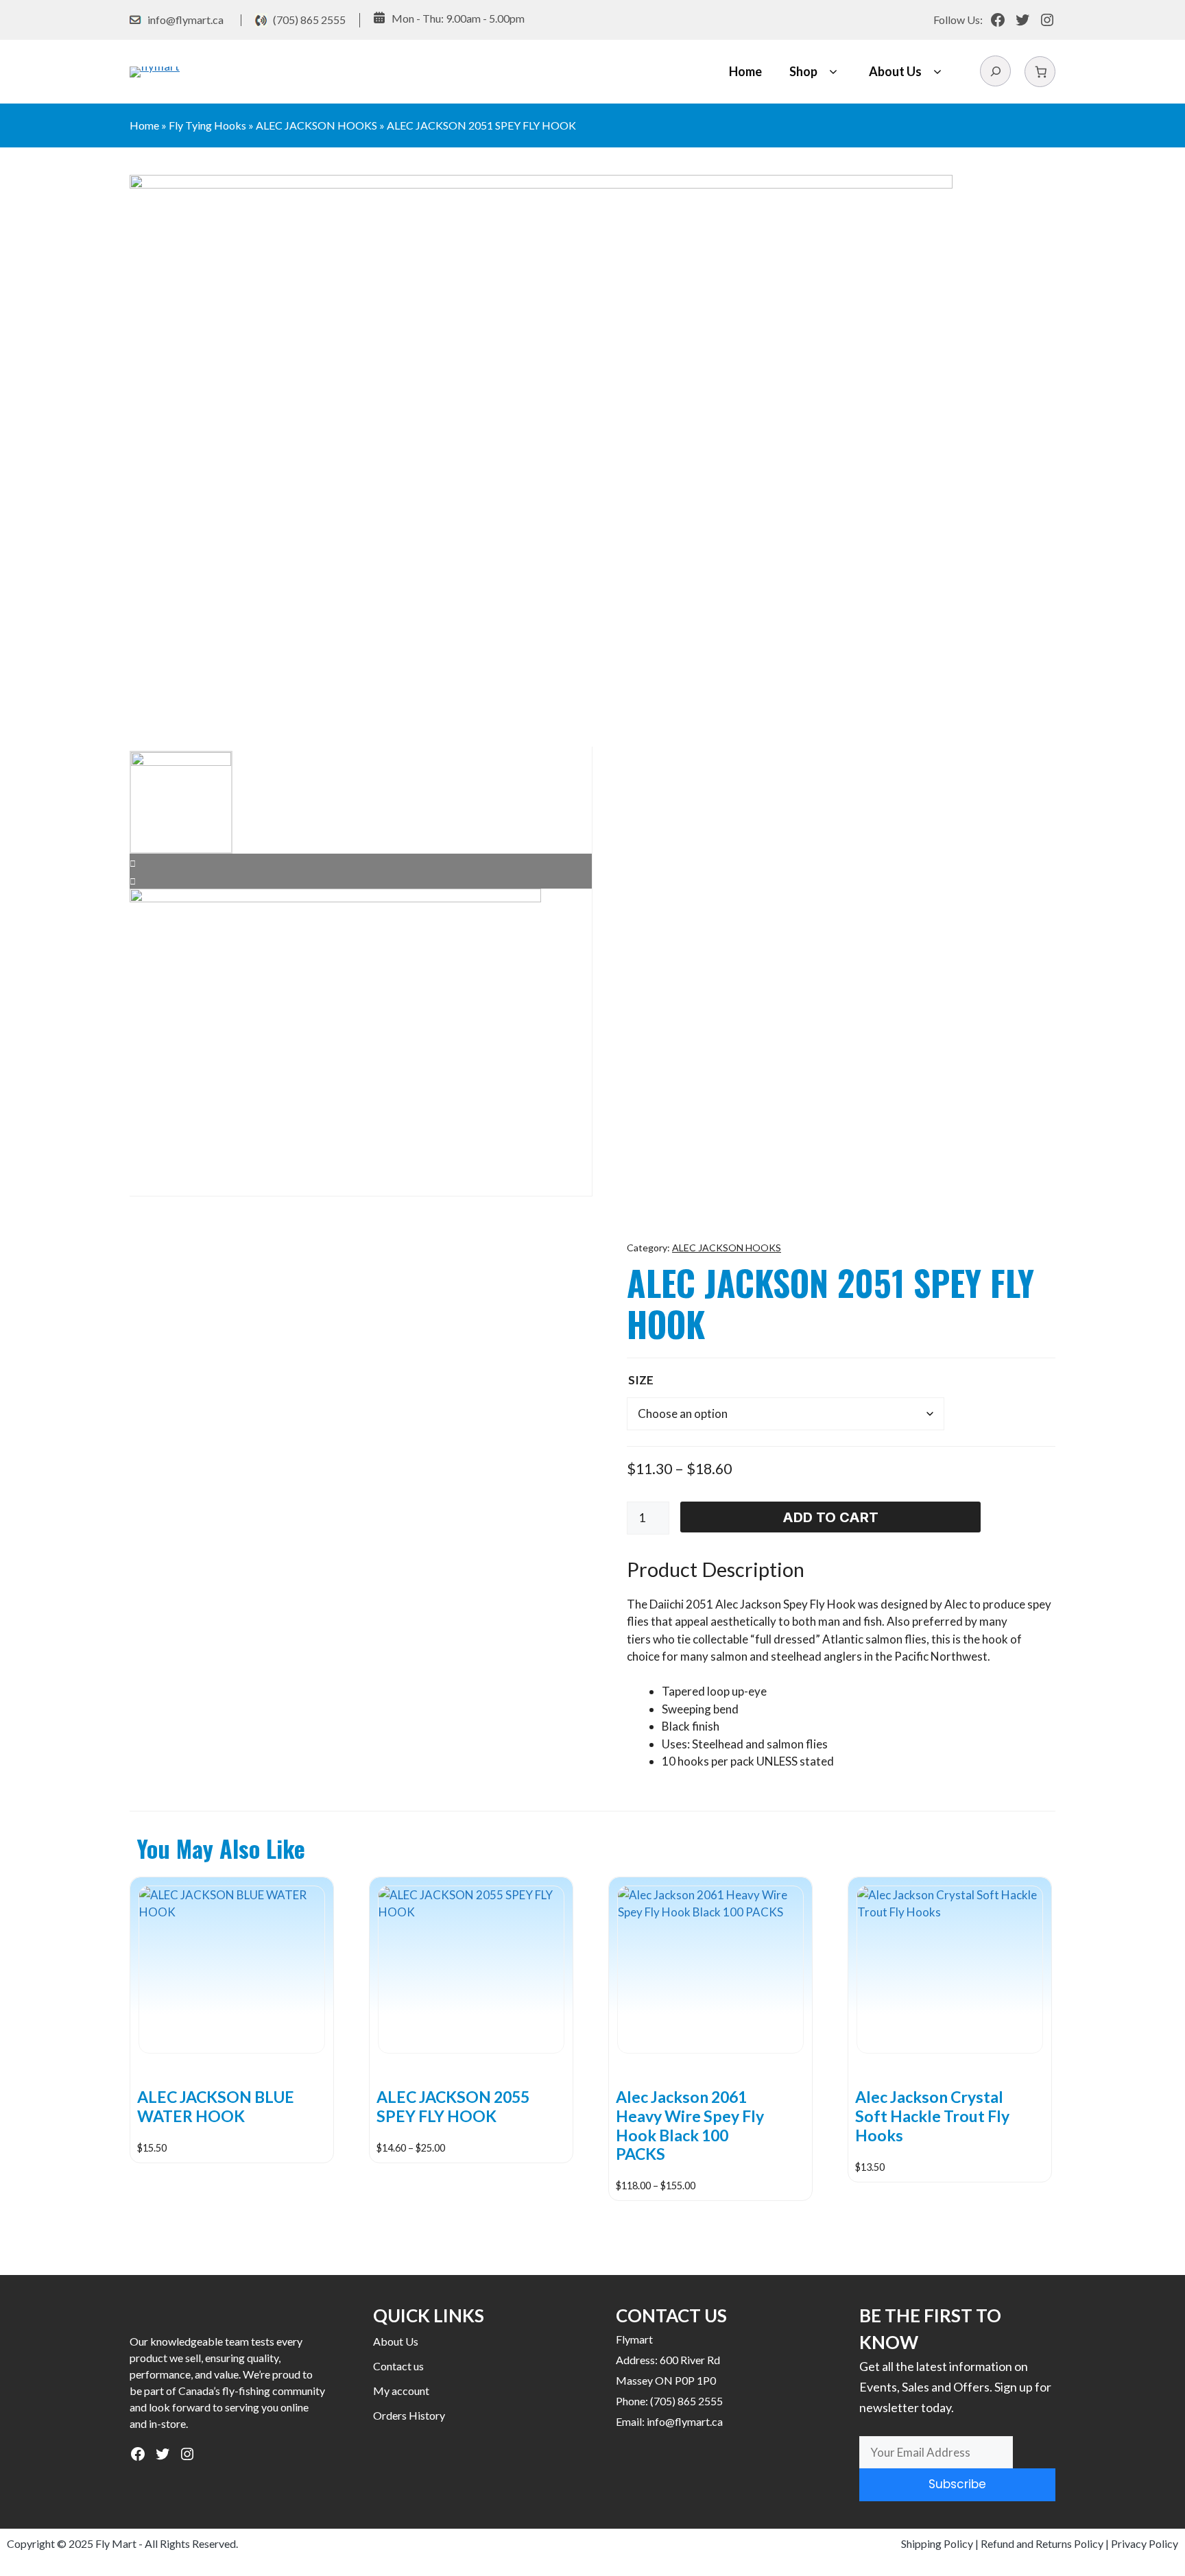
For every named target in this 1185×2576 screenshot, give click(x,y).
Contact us (398, 2366)
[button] (833, 72)
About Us (895, 71)
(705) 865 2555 (309, 20)
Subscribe (957, 2484)
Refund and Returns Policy (1042, 2543)
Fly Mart (116, 2543)
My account (401, 2391)
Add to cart (830, 1517)
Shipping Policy (937, 2543)
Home (745, 71)
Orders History (409, 2415)
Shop (803, 71)
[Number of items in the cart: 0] (1040, 72)
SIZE (641, 1380)
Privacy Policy (1145, 2543)
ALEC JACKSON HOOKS (316, 125)
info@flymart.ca (185, 20)
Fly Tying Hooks (207, 125)
